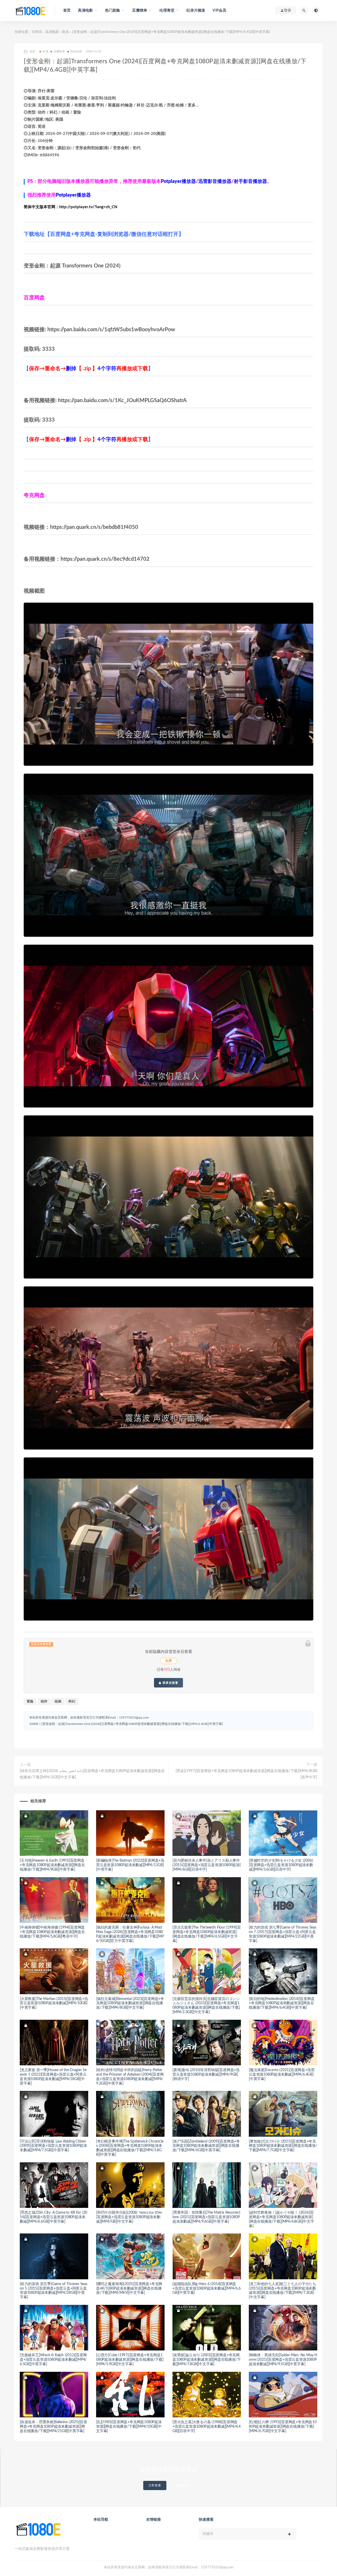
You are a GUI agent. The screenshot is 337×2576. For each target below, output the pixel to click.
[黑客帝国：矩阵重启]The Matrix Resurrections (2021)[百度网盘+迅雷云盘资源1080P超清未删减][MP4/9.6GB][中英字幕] (206, 2217)
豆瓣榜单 (59, 52)
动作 (44, 1702)
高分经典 (76, 52)
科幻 (72, 1702)
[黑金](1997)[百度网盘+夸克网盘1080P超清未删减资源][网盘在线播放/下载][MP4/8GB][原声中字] (246, 1774)
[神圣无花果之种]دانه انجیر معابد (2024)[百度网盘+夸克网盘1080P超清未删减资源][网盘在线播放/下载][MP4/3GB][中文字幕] (92, 1774)
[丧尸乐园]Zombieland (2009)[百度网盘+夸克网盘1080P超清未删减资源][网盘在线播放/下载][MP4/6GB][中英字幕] (206, 2146)
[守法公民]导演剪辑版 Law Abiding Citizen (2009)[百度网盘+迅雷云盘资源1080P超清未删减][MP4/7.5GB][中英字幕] (53, 2146)
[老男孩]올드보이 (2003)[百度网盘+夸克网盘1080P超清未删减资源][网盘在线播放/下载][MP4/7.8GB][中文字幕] (207, 2360)
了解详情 (182, 2485)
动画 (58, 1702)
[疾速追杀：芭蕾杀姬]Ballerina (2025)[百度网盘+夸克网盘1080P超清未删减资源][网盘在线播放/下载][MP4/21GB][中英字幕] (53, 2427)
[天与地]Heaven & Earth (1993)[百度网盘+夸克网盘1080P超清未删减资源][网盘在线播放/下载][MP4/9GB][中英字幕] (52, 1865)
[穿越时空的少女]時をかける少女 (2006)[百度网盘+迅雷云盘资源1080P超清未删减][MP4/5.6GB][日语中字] (281, 1865)
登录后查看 (170, 1683)
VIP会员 (219, 11)
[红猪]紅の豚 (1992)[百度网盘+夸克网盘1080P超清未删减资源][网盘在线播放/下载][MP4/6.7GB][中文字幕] (283, 2427)
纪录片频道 (196, 11)
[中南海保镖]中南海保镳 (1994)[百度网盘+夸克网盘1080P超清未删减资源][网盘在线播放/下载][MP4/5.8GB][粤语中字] (52, 1932)
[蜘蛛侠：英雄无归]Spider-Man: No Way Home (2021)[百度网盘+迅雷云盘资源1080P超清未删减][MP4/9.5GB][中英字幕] (283, 2360)
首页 (67, 11)
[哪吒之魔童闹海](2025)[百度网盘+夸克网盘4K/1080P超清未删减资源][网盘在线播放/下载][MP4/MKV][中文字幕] (129, 2289)
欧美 (66, 32)
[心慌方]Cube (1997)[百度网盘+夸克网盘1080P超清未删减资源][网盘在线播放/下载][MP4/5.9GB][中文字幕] (130, 2360)
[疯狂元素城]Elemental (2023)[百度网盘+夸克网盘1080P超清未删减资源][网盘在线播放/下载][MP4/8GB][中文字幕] (130, 2003)
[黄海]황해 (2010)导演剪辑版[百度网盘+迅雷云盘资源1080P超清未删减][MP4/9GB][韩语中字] (206, 2075)
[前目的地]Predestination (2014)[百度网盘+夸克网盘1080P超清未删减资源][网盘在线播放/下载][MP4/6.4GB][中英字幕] (282, 2003)
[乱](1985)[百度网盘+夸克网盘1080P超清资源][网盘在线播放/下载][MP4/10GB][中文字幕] (129, 2427)
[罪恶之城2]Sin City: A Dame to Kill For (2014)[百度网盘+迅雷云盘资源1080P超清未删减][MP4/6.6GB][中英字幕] (53, 2217)
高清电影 (52, 32)
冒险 (30, 1702)
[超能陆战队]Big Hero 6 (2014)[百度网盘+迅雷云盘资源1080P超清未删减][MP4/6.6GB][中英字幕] (207, 2289)
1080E (37, 32)
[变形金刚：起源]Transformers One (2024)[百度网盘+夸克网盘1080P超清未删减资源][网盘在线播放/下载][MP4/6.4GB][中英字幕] (132, 1724)
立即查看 (155, 2485)
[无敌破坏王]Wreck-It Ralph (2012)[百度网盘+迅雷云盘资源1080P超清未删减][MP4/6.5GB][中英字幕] (53, 2360)
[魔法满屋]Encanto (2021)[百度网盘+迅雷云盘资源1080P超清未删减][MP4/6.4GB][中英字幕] (282, 2075)
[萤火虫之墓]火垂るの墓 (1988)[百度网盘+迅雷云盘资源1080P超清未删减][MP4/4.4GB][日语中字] (207, 2427)
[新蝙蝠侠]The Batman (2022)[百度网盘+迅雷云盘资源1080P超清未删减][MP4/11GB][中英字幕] (130, 1865)
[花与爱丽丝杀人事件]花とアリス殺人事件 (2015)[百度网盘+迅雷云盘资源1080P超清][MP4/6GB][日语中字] (207, 1865)
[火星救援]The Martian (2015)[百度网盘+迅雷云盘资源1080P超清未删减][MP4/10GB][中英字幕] (54, 2003)
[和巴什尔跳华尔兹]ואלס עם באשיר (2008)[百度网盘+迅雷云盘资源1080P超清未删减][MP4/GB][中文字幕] (129, 2217)
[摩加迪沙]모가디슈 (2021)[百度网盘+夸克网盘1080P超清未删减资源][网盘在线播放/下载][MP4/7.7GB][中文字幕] (283, 2146)
